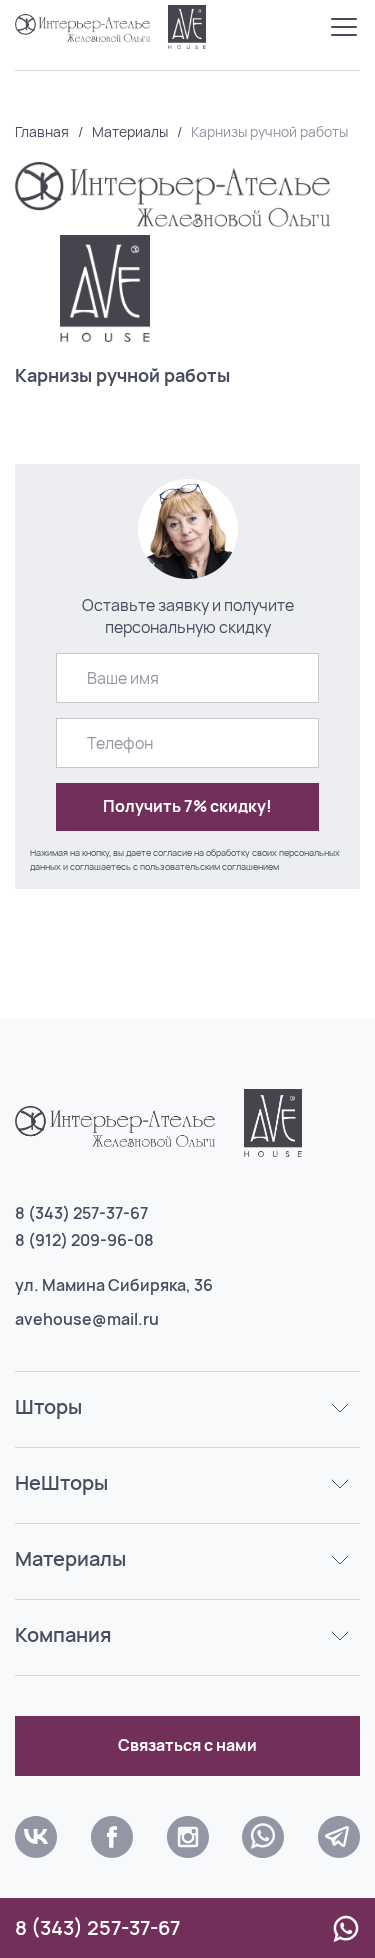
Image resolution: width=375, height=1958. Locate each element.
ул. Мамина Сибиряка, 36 (114, 1285)
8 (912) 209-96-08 (84, 1240)
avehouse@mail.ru (87, 1319)
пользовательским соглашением (209, 866)
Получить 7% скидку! (187, 806)
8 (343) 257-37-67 (81, 1213)
